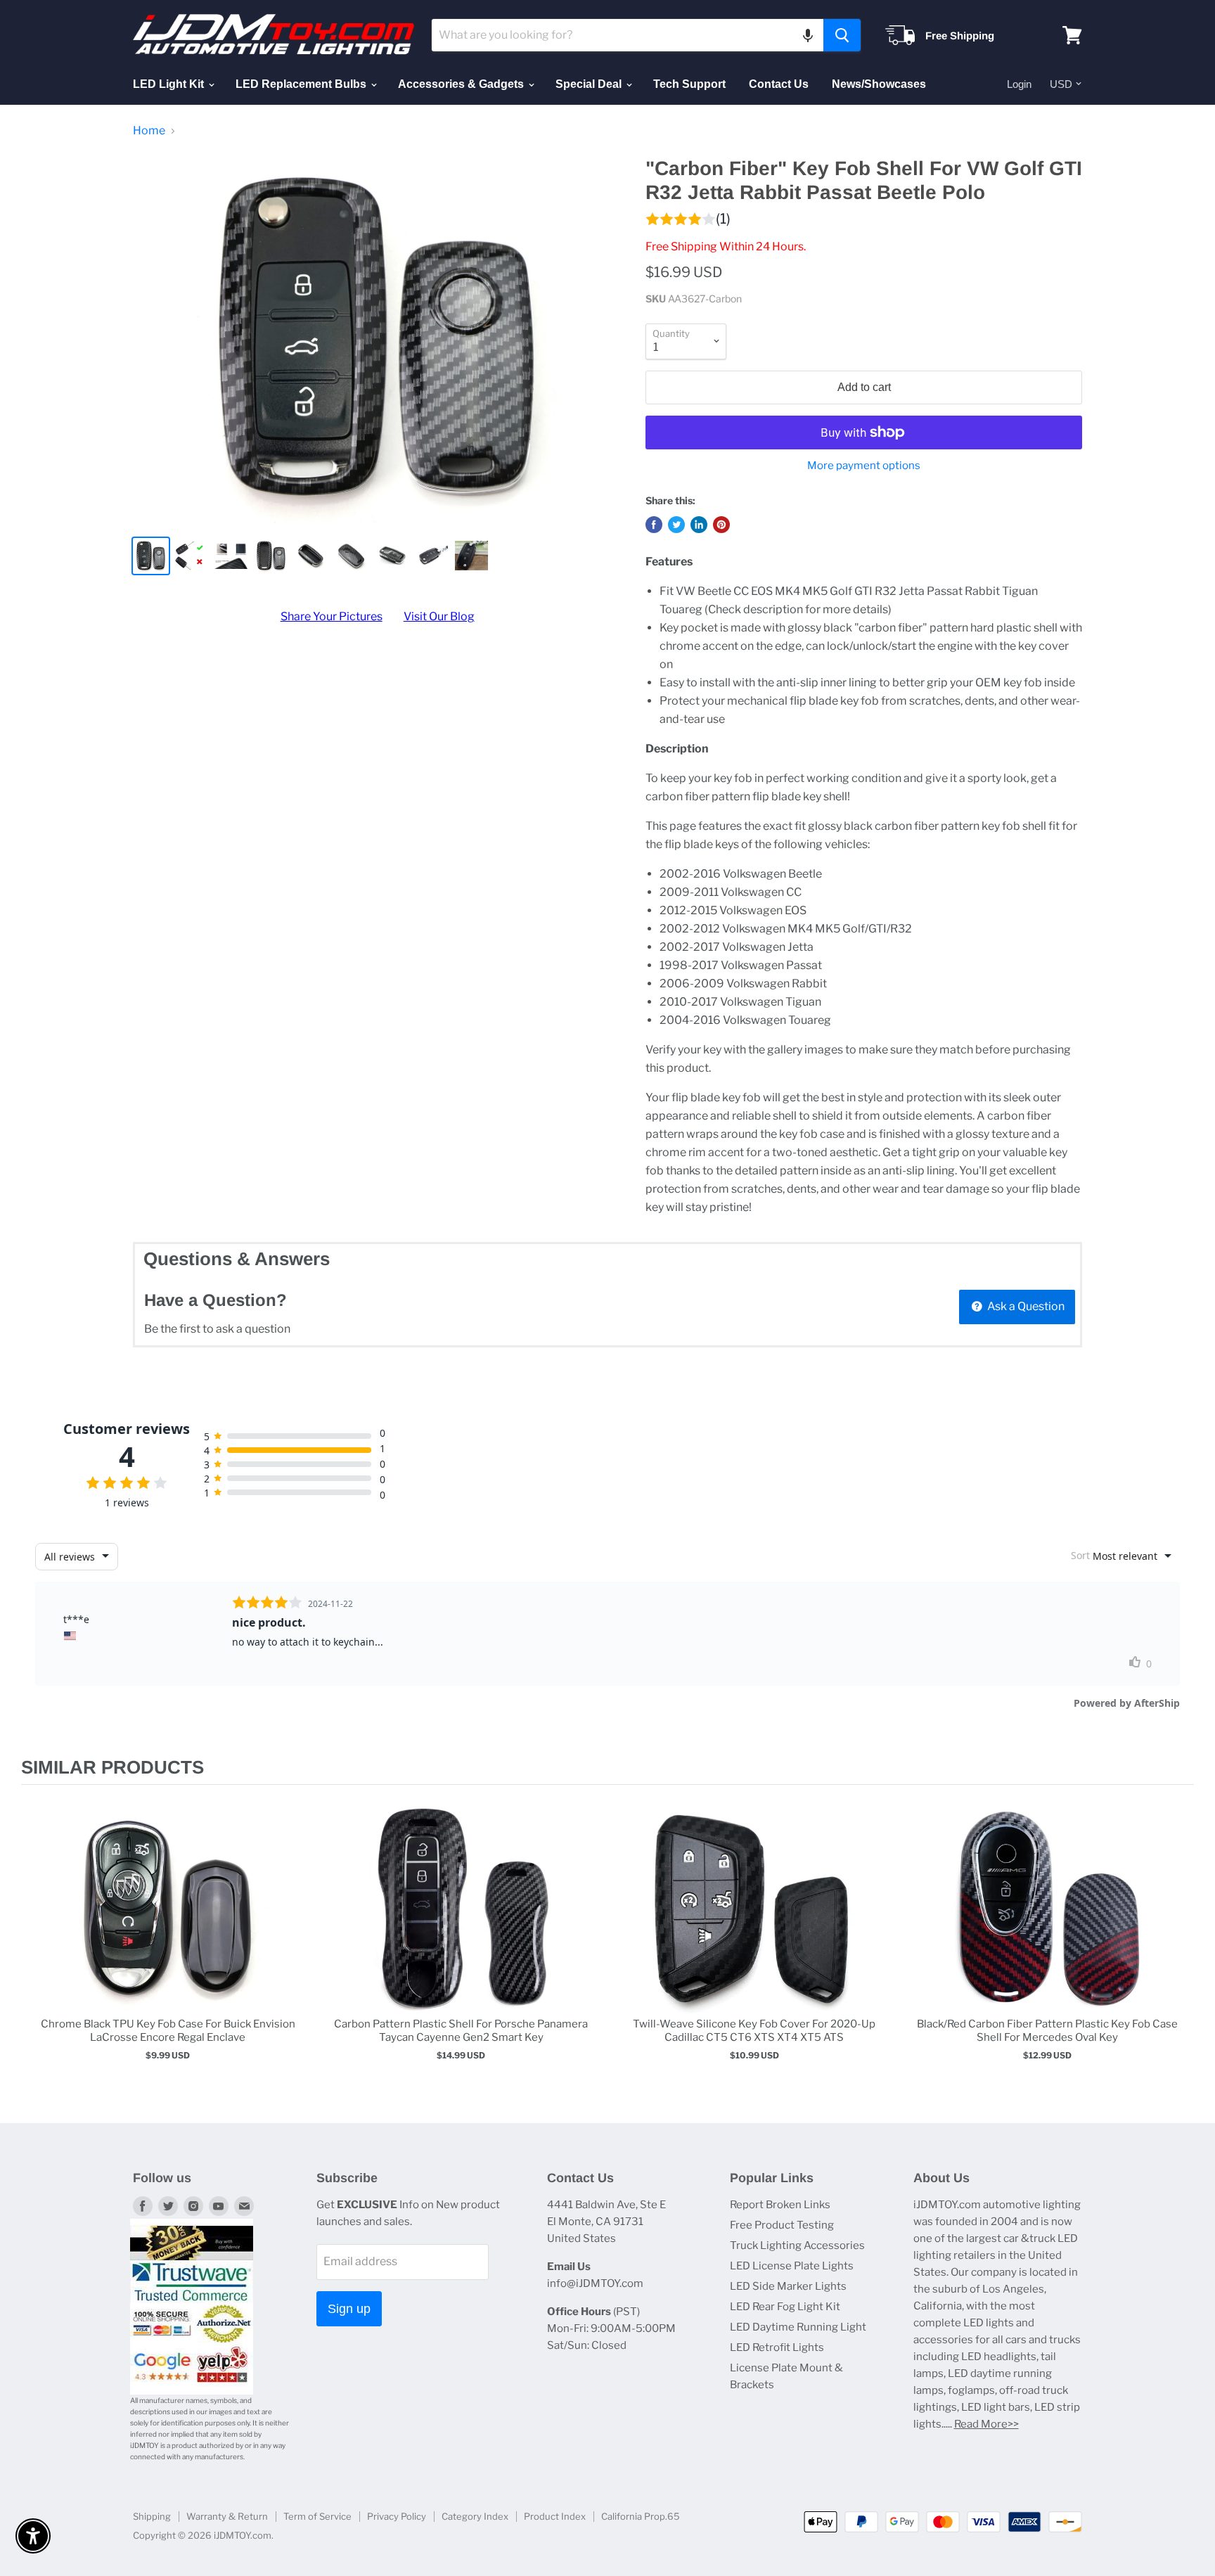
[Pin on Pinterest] (721, 525)
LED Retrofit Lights (777, 2347)
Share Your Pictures (332, 616)
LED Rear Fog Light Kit (785, 2307)
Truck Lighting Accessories (797, 2245)
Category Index (475, 2516)
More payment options (864, 466)
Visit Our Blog (439, 616)
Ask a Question (1025, 1306)
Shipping (152, 2516)
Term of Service (317, 2516)
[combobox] (628, 35)
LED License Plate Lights (792, 2266)
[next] (1180, 1946)
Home (149, 131)
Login (1019, 84)
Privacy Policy (397, 2516)
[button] (808, 35)
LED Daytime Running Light (798, 2327)
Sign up (349, 2309)
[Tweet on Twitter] (676, 525)
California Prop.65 (641, 2516)
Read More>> (986, 2424)
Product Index (555, 2516)
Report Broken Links (780, 2205)
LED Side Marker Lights (788, 2286)
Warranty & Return (227, 2516)
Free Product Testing (782, 2225)
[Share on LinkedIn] (699, 525)
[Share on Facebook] (654, 525)
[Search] (842, 35)
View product (168, 1923)
